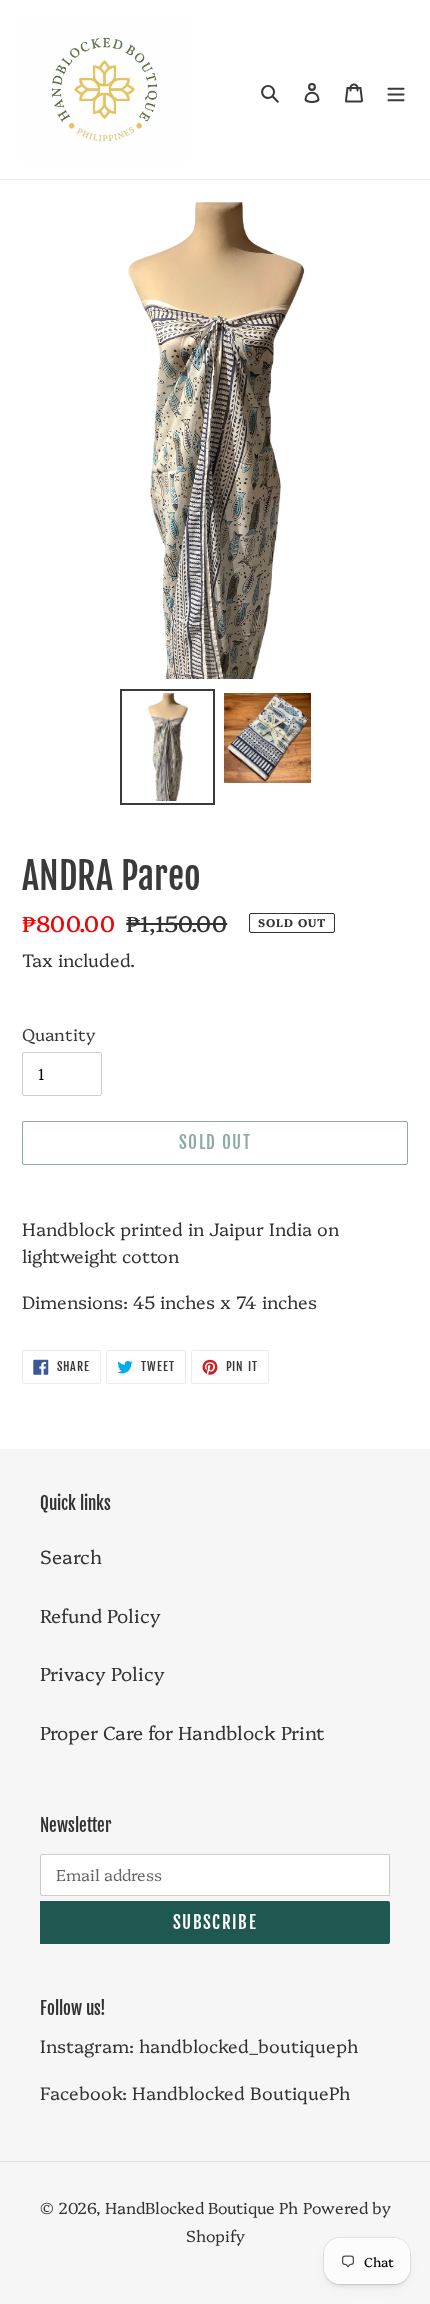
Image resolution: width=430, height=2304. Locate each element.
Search (71, 1556)
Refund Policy (100, 1615)
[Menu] (396, 89)
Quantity (58, 1033)
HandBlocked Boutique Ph (201, 2207)
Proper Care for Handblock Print (182, 1732)
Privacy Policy (102, 1673)
